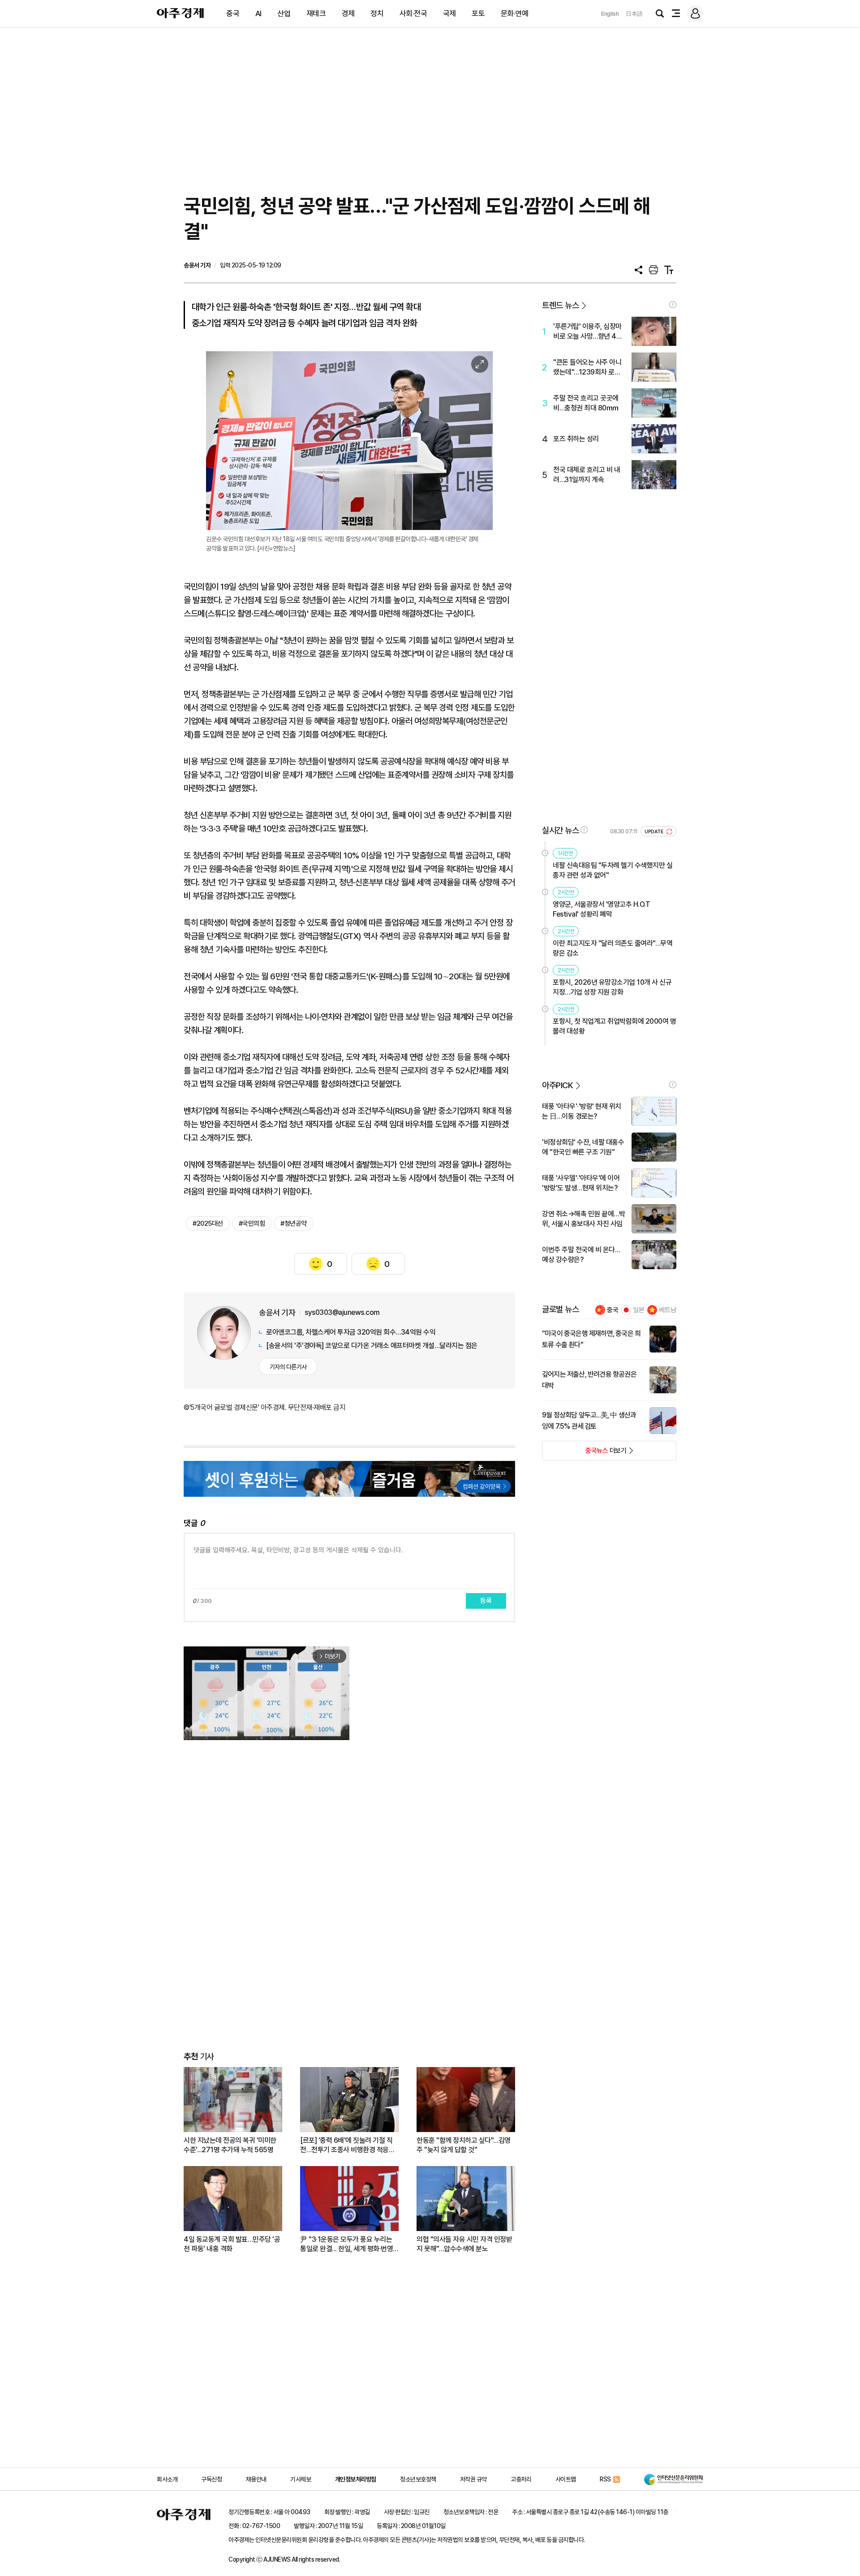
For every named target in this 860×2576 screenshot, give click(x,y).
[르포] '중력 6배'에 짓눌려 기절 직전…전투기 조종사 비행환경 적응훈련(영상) (347, 2145)
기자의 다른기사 (288, 1367)
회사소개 (167, 2479)
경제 (348, 13)
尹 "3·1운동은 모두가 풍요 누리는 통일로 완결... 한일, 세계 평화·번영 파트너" (346, 2244)
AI (258, 13)
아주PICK (557, 1085)
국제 (449, 13)
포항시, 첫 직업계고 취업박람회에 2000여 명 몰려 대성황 (614, 1026)
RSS (605, 2479)
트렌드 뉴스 (560, 305)
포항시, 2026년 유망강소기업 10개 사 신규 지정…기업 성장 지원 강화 (612, 987)
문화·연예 (515, 13)
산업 (284, 13)
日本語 (634, 14)
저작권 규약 (473, 2479)
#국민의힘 (252, 1223)
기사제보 (301, 2479)
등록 (486, 1601)
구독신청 (211, 2479)
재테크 (316, 13)
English (610, 14)
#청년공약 (294, 1223)
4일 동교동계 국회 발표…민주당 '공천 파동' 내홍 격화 (232, 2244)
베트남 (668, 1310)
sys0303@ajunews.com (342, 1312)
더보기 (584, 1453)
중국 (233, 13)
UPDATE (655, 832)
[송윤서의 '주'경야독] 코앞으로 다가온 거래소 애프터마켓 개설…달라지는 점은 (372, 1346)
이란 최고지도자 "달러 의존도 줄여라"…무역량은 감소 (613, 948)
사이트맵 (566, 2479)
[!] (673, 305)
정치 (377, 13)
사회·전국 (413, 13)
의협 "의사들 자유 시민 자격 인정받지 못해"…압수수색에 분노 (464, 2244)
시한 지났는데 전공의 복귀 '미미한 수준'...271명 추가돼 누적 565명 (230, 2145)
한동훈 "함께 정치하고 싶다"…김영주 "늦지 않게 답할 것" (464, 2145)
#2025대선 (208, 1223)
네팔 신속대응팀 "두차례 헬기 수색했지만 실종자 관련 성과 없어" (613, 870)
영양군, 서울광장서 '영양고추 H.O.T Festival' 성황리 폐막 (601, 909)
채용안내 (256, 2479)
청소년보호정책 (418, 2479)
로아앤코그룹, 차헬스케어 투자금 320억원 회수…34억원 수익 (351, 1332)
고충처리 (521, 2479)
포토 (478, 13)
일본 (639, 1310)
